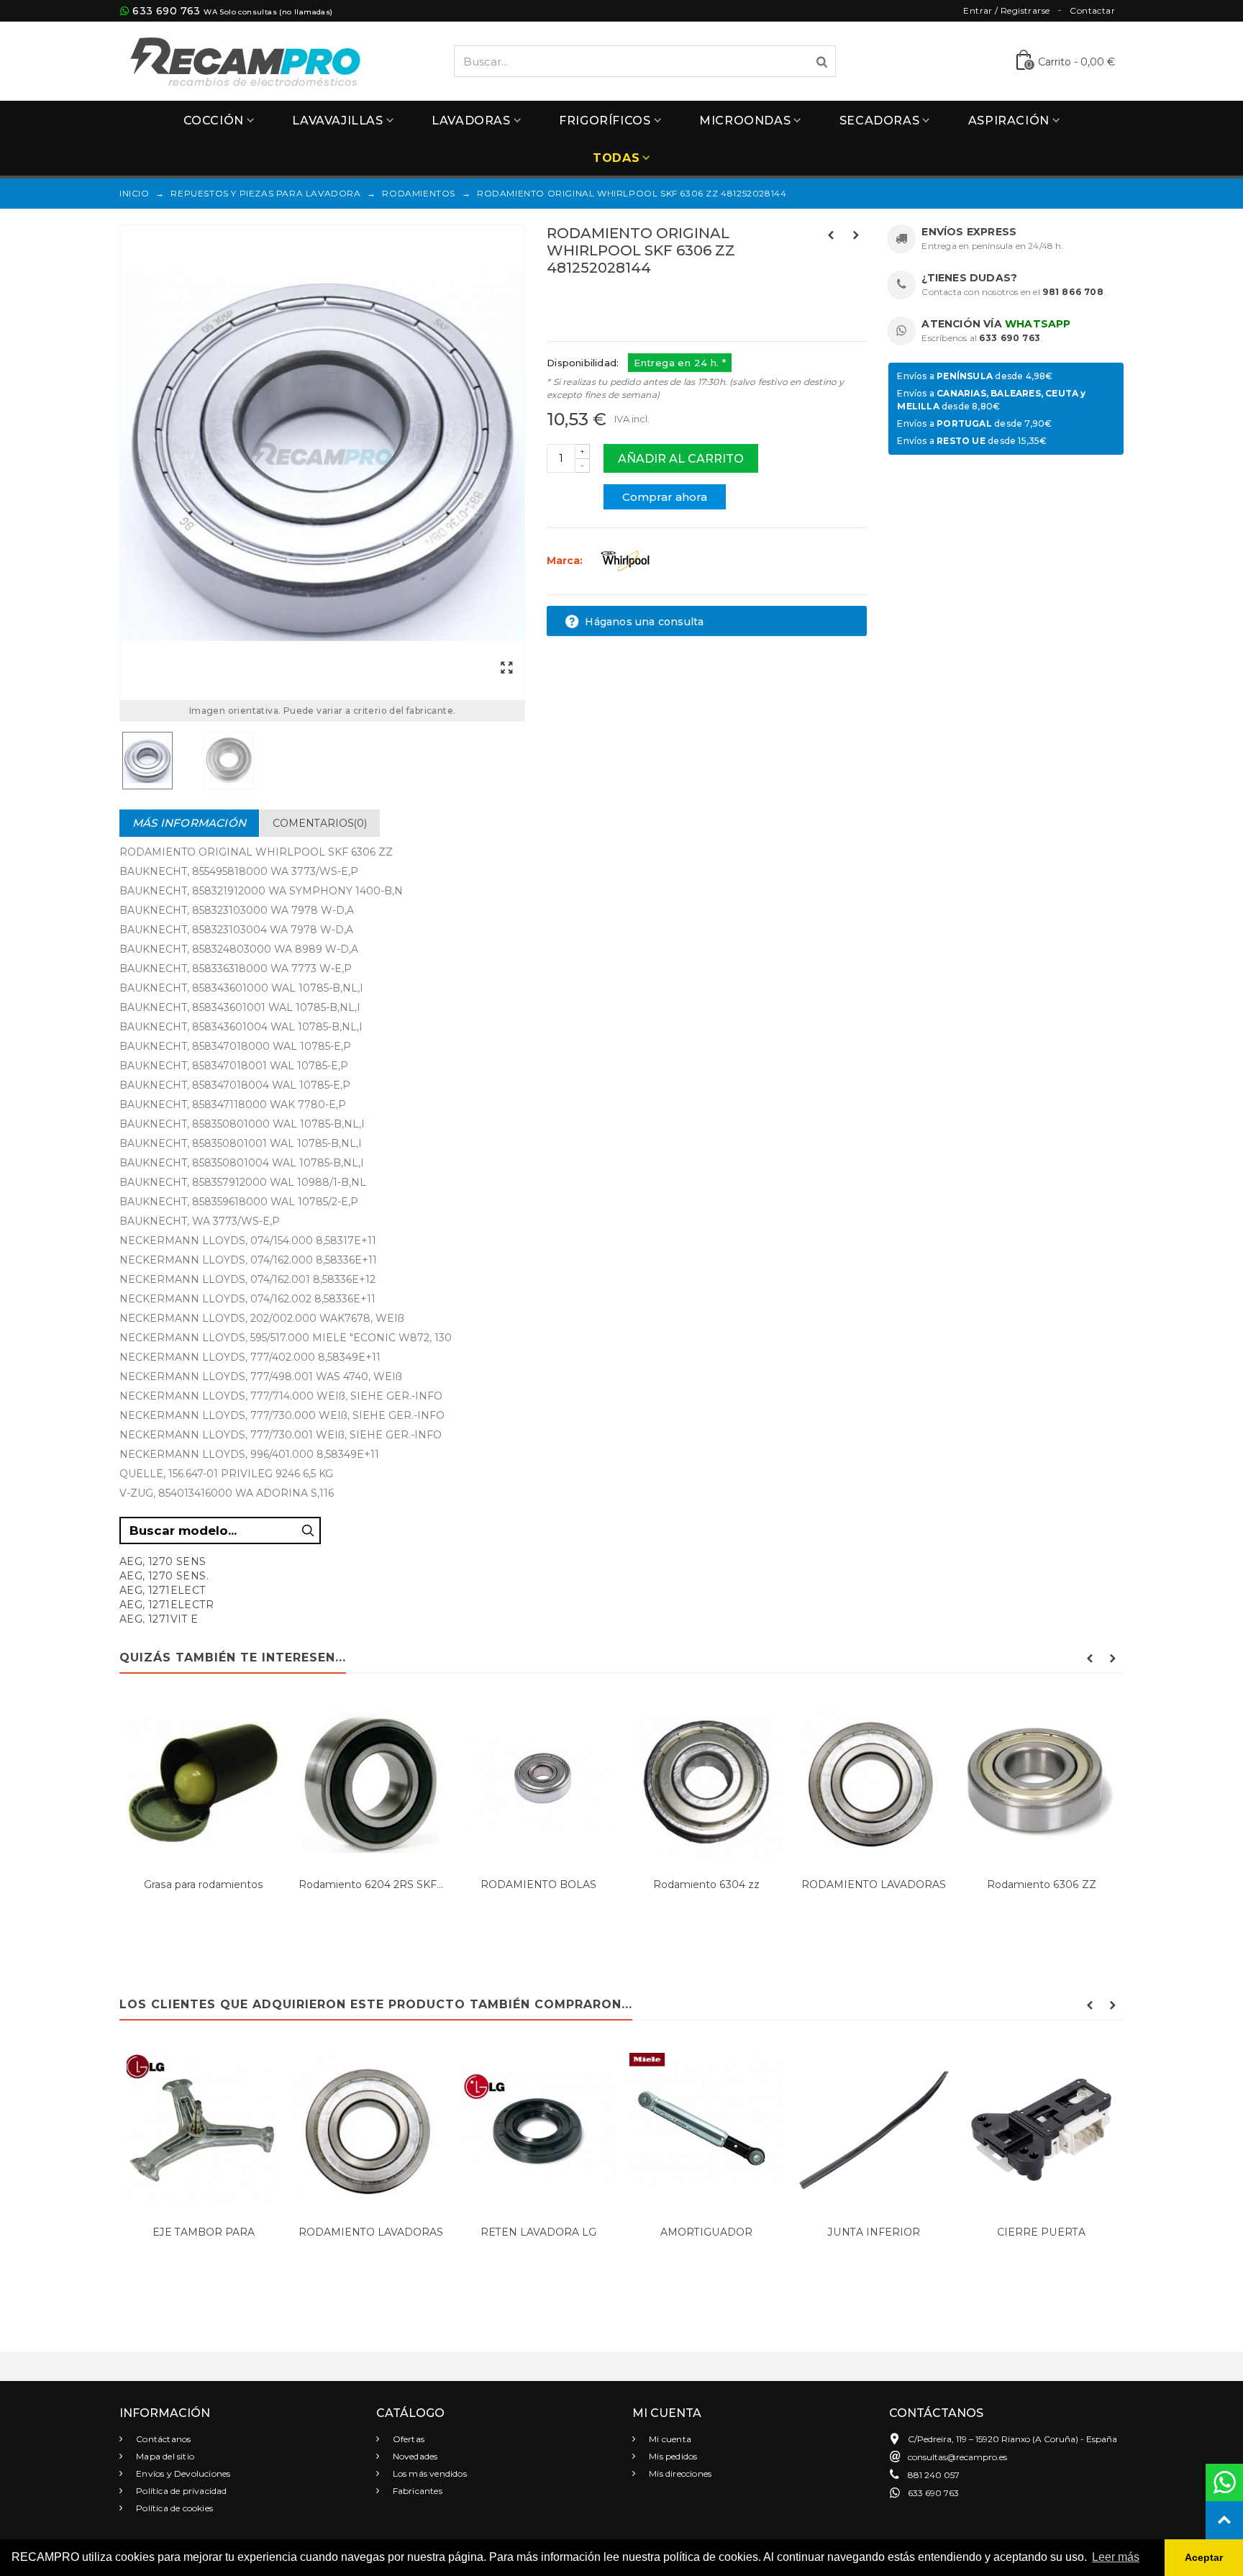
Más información (189, 823)
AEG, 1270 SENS (163, 1561)
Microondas (745, 121)
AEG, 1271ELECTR (167, 1605)
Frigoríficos (605, 121)
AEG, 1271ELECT (163, 1590)
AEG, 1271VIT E (159, 1619)
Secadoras (879, 121)
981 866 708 (1073, 292)
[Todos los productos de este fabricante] (625, 561)
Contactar (1092, 10)
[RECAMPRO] (245, 60)
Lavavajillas (337, 121)
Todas (616, 158)
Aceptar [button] (1204, 2557)
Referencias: (579, 299)
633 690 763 (166, 11)
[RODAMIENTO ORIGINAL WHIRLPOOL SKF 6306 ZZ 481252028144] (322, 456)
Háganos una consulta (643, 622)
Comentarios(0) (320, 823)
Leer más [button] (1116, 2557)
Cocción (214, 121)
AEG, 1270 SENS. (164, 1576)
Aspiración (1009, 121)
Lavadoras (471, 121)
